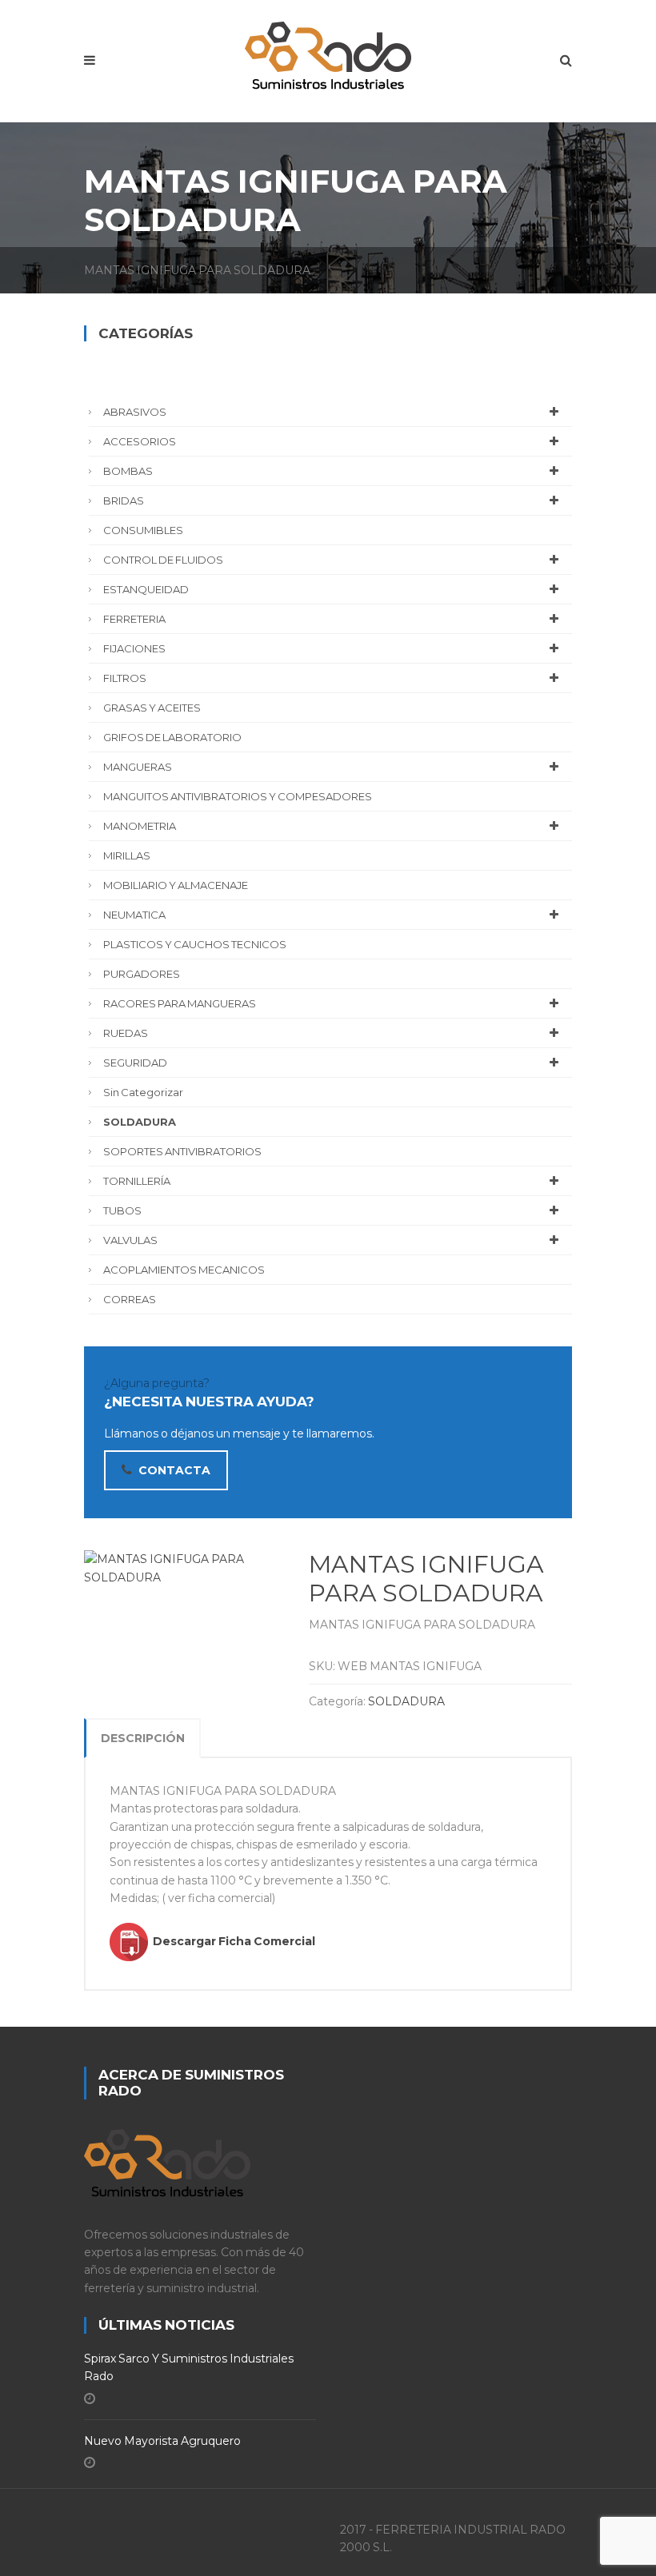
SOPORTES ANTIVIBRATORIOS (182, 1151)
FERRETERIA (134, 619)
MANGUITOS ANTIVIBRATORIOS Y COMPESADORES (238, 796)
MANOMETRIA (140, 826)
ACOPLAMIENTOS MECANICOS (184, 1270)
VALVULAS (130, 1240)
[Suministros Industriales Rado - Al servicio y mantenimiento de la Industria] (328, 52)
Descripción (143, 1738)
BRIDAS (124, 500)
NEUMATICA (134, 915)
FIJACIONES (134, 648)
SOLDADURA (406, 1701)
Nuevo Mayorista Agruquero (162, 2441)
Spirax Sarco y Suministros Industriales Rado (189, 2367)
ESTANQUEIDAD (146, 589)
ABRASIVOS (135, 412)
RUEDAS (126, 1033)
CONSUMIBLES (143, 530)
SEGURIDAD (135, 1063)
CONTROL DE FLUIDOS (163, 560)
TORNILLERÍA (137, 1181)
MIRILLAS (127, 855)
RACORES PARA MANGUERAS (180, 1003)
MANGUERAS (138, 767)
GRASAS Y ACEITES (152, 708)
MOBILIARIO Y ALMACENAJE (176, 885)
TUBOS (122, 1210)
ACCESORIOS (140, 441)
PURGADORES (142, 974)
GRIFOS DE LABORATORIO (172, 737)
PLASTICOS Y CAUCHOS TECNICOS (195, 944)
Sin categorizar (143, 1092)
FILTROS (125, 678)
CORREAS (130, 1299)
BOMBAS (128, 471)
